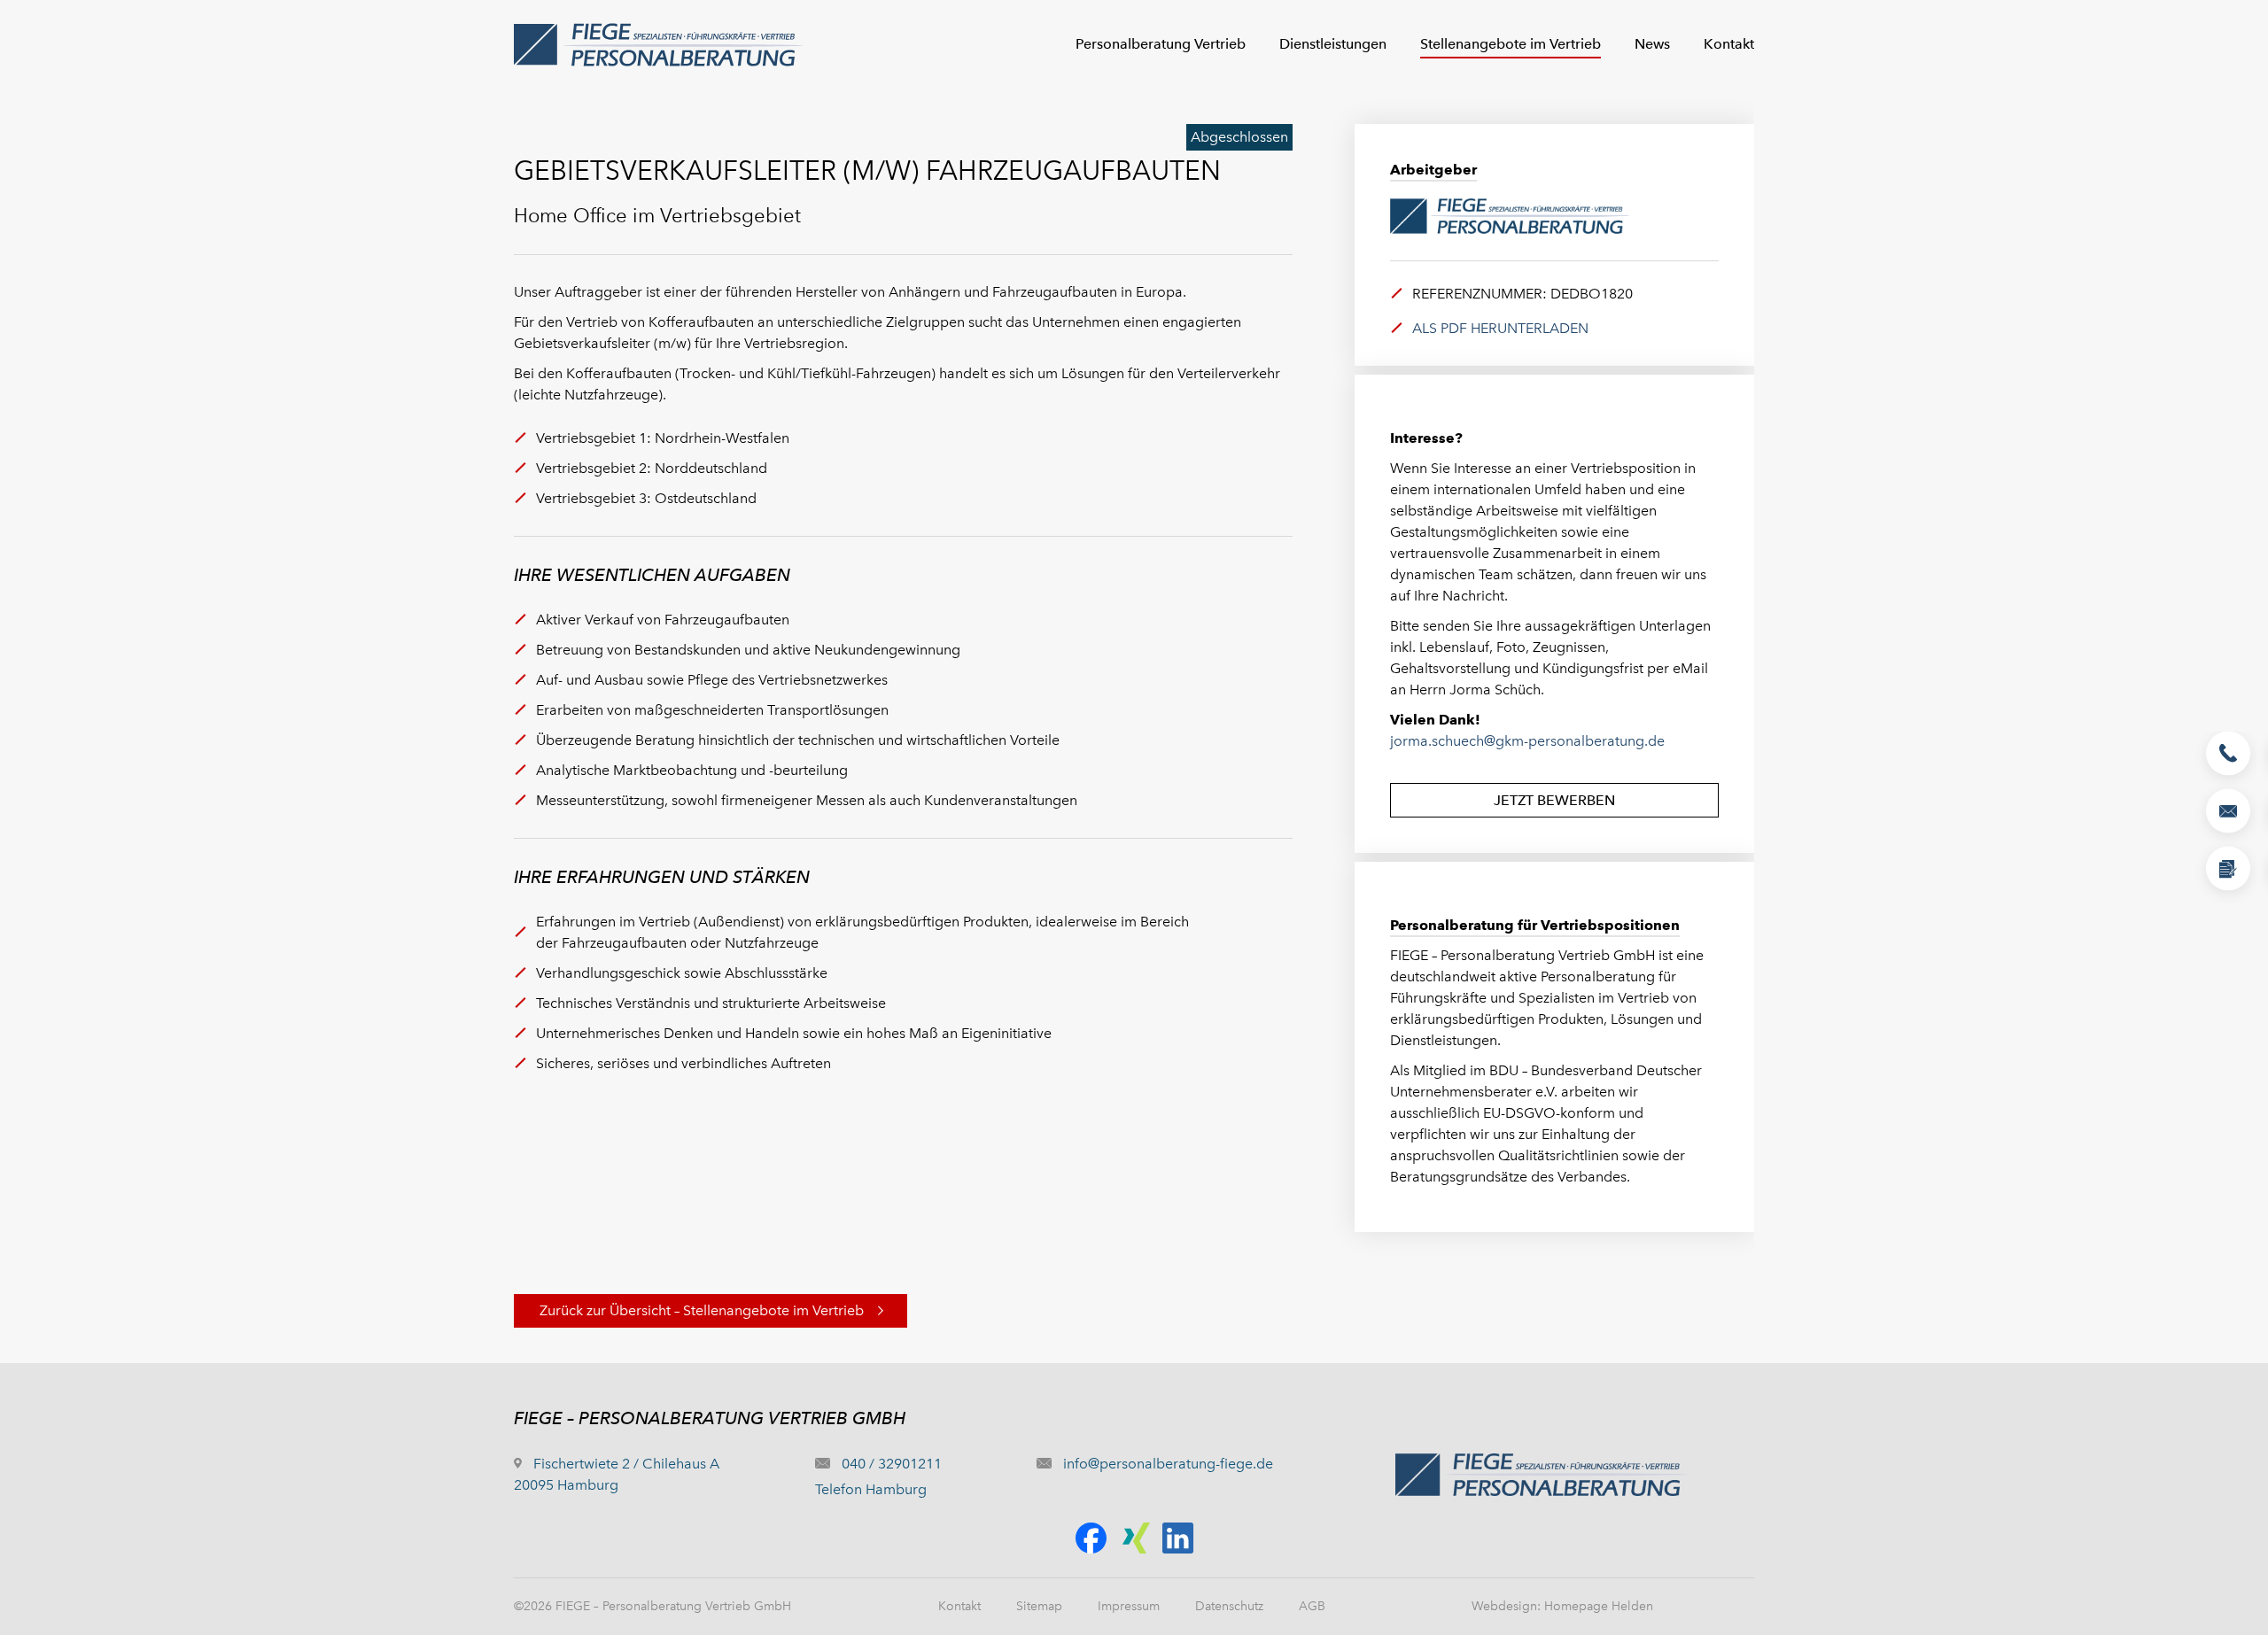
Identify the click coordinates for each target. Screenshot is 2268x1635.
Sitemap (1039, 1606)
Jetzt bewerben (1554, 800)
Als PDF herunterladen (1500, 328)
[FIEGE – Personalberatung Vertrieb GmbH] (539, 44)
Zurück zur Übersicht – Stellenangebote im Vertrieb (702, 1310)
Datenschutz (1229, 1606)
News (1652, 44)
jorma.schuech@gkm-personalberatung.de (1527, 741)
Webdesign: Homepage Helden (1562, 1606)
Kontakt (1729, 44)
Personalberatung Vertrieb (1161, 44)
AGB (1312, 1606)
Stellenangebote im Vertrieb (1511, 44)
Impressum (1129, 1606)
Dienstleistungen (1333, 44)
